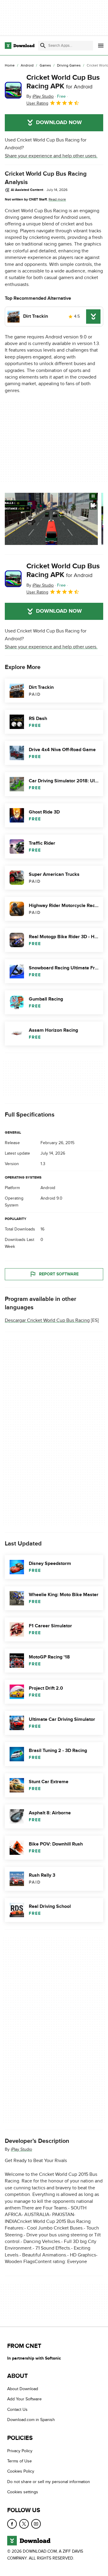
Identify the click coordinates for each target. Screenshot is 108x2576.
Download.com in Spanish (31, 2420)
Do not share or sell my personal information (49, 2482)
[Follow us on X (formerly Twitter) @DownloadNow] (24, 2524)
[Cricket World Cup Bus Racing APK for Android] (13, 90)
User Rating (37, 103)
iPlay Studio (21, 2149)
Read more (57, 199)
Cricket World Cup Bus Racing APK (63, 82)
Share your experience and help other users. (51, 156)
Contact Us (17, 2409)
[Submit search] (43, 46)
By (40, 96)
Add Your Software (24, 2399)
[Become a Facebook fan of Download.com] (12, 2524)
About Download (23, 2389)
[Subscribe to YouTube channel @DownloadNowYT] (36, 2524)
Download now (59, 123)
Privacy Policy (20, 2451)
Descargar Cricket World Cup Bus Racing (47, 1321)
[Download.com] (20, 46)
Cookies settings (23, 2492)
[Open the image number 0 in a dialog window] (51, 519)
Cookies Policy (21, 2471)
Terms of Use (19, 2461)
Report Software (59, 1274)
